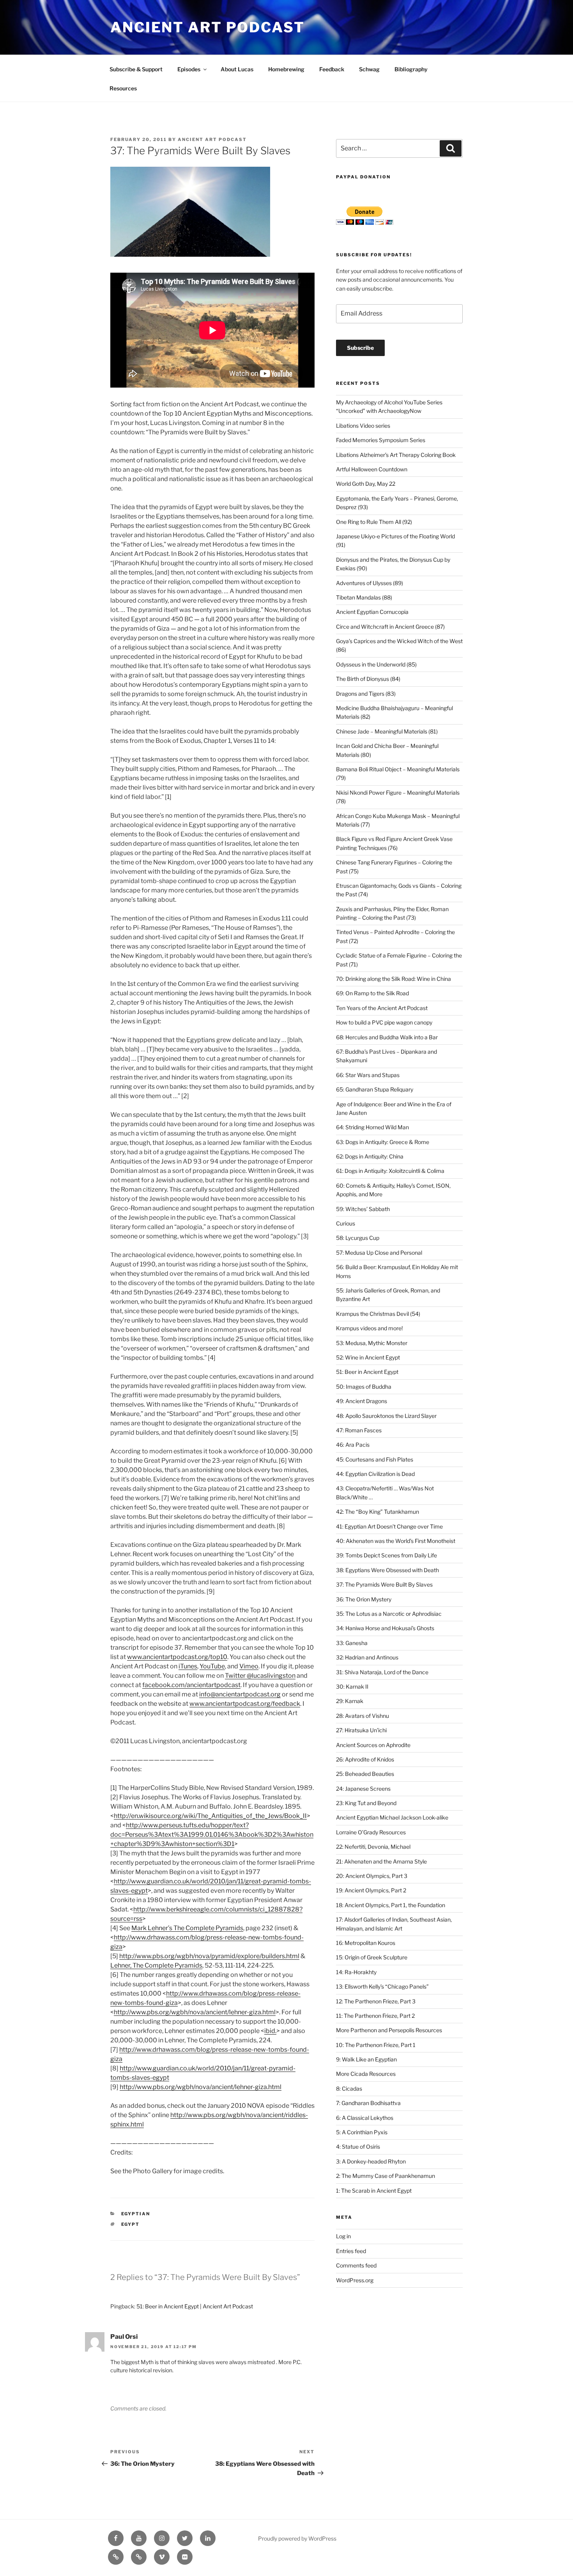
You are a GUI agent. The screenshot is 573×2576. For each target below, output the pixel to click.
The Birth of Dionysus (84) (368, 679)
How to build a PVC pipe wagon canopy (384, 1022)
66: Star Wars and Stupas (368, 1075)
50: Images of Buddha (364, 1387)
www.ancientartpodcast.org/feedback (245, 1704)
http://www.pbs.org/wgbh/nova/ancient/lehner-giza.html (195, 2012)
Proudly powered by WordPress (297, 2538)
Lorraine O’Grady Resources (371, 1832)
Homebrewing (286, 69)
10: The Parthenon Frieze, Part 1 (376, 2045)
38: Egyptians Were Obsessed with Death (387, 1570)
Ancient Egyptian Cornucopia (372, 612)
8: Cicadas (349, 2088)
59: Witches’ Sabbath (363, 1209)
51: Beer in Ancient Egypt (367, 1372)
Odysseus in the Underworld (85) (376, 664)
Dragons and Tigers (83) (366, 694)
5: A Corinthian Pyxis (362, 2132)
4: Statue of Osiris (358, 2147)
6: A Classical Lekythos (365, 2118)
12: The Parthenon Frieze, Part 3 (376, 2001)
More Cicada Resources (366, 2074)
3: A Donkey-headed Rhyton (371, 2161)
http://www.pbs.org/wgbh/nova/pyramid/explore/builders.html (209, 1956)
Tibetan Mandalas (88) (364, 597)
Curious (346, 1223)
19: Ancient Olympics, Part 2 (371, 1890)
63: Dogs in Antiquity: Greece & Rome (383, 1142)
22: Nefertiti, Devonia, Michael (373, 1847)
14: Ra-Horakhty (356, 1972)
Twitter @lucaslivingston (260, 1676)
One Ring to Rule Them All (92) (374, 522)
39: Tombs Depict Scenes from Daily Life (386, 1555)
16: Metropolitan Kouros (366, 1943)
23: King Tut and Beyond (366, 1803)
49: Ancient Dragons (362, 1401)
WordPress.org (355, 2280)
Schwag (369, 69)
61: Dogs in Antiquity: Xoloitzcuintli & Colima (390, 1171)
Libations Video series (363, 426)
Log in (343, 2236)
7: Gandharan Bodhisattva (368, 2103)
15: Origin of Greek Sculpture (372, 1957)
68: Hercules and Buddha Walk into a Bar (387, 1037)
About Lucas (237, 69)
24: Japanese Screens (363, 1789)
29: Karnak (350, 1701)
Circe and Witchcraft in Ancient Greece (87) (390, 627)
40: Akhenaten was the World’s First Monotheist (396, 1541)
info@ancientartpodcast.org (240, 1694)
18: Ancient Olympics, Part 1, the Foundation (391, 1905)
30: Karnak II (352, 1686)
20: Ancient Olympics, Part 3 (372, 1876)
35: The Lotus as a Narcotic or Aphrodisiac (389, 1614)
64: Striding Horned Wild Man (372, 1127)
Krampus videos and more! (369, 1328)
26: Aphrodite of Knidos (365, 1759)
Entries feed (351, 2251)
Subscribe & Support (136, 69)
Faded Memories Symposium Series (381, 440)
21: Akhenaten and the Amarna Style (381, 1861)
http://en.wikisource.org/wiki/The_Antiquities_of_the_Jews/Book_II (210, 1816)
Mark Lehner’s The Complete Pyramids (187, 1928)
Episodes (189, 69)
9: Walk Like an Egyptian (366, 2059)
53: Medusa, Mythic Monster (372, 1343)
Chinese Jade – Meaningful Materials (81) (387, 731)
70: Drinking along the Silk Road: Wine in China (393, 979)
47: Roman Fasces (359, 1430)
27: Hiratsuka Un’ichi (361, 1730)
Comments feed (356, 2265)
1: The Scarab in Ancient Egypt (374, 2191)
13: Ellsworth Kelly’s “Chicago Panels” (382, 1986)
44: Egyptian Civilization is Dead (375, 1474)
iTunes (188, 1666)
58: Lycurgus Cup (358, 1238)
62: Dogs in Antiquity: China (370, 1156)
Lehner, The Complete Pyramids (156, 1965)
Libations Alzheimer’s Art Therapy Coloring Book (396, 455)
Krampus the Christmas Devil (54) (378, 1314)
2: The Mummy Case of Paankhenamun (386, 2176)
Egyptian (136, 2214)
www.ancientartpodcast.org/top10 (177, 1657)
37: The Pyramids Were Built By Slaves (384, 1584)
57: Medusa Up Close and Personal (379, 1253)
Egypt (131, 2224)
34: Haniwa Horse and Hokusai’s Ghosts (385, 1628)
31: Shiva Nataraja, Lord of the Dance (382, 1672)
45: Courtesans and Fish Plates (375, 1459)
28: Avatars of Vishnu (363, 1716)
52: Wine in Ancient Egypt (368, 1357)
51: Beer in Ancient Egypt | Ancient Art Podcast (195, 2306)
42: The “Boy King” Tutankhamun (378, 1512)
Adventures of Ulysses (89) (370, 583)
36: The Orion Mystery (364, 1599)
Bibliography (411, 69)
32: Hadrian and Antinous (367, 1657)
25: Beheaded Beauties (365, 1774)
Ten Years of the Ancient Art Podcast (382, 1008)
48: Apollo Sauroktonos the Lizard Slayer (386, 1416)
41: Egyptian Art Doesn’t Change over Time (389, 1526)
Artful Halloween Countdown (372, 469)
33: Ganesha (352, 1643)
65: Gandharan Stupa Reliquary (375, 1089)
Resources (123, 88)
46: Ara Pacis (353, 1445)
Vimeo (249, 1666)
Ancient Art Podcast (208, 27)
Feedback (332, 69)
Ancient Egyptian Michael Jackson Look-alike (392, 1817)
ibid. (270, 2031)
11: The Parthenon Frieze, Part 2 (375, 2016)
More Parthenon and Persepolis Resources (389, 2030)
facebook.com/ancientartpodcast (191, 1685)
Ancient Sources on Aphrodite (373, 1745)
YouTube (212, 1666)
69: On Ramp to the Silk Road (372, 993)
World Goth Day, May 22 (366, 484)
